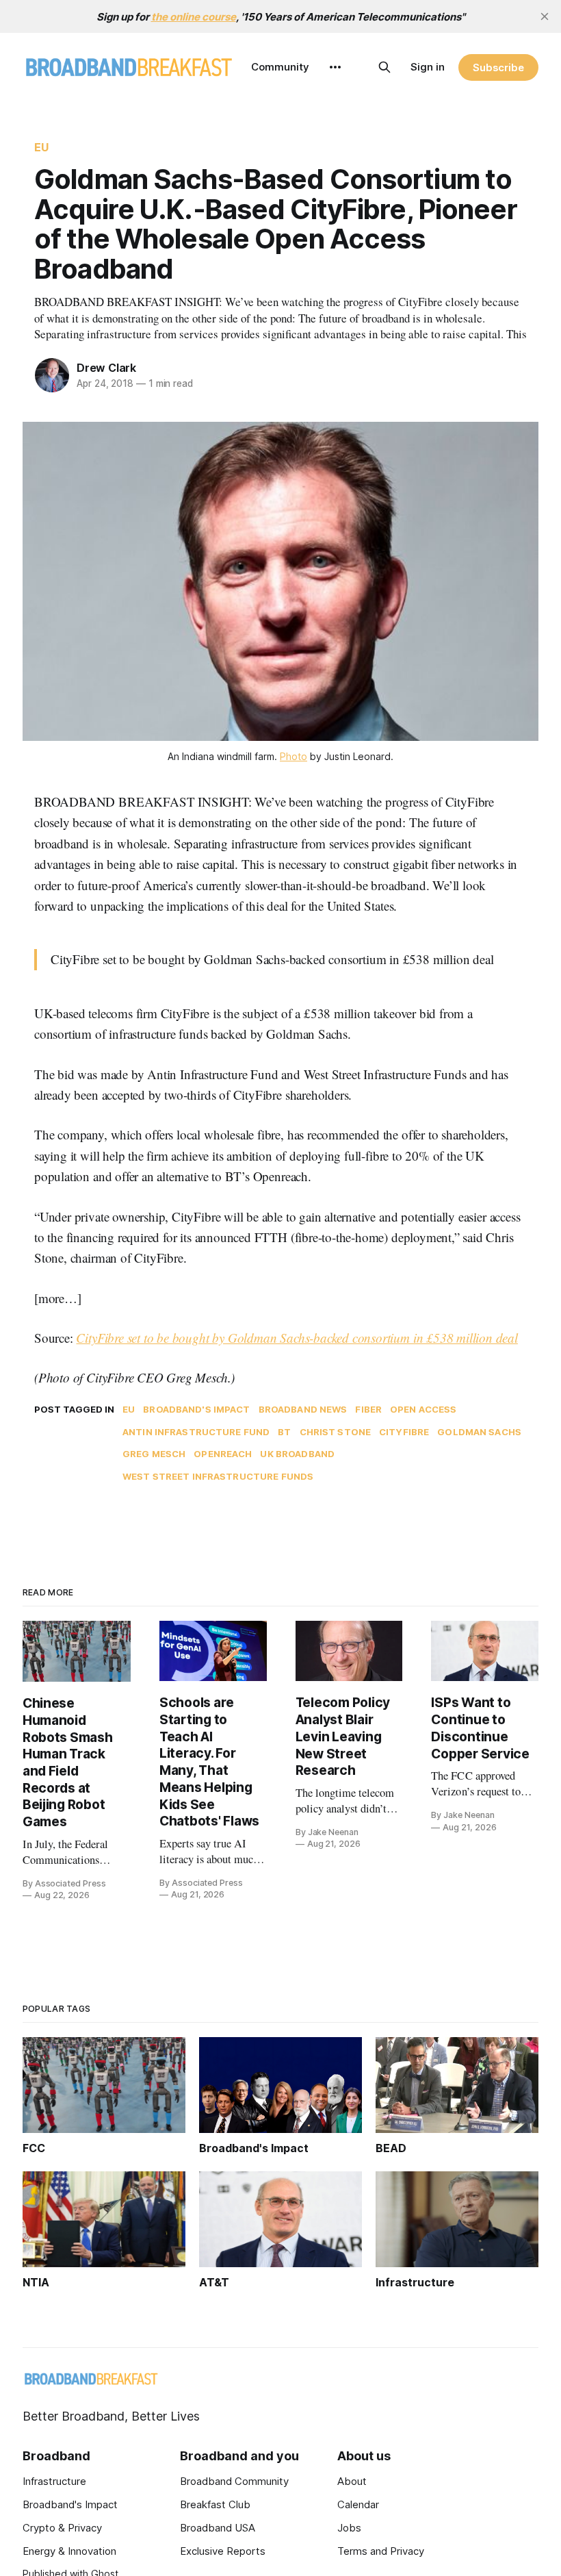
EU (41, 147)
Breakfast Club (215, 2504)
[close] (545, 16)
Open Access (423, 1409)
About (352, 2481)
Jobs (349, 2528)
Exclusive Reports (223, 2551)
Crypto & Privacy (62, 2528)
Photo (293, 756)
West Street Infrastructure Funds (218, 1476)
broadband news (303, 1409)
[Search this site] (384, 67)
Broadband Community (234, 2481)
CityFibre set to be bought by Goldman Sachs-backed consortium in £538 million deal (297, 1338)
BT (284, 1432)
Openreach (223, 1454)
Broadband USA (218, 2528)
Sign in (428, 67)
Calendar (358, 2504)
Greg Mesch (154, 1454)
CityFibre (404, 1432)
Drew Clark (106, 368)
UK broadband (297, 1454)
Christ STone (336, 1432)
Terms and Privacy (381, 2551)
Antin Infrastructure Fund (196, 1432)
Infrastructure (54, 2481)
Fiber (368, 1409)
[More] (335, 67)
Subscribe (498, 67)
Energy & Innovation (69, 2551)
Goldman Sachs (479, 1432)
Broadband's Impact (196, 1409)
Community (280, 67)
